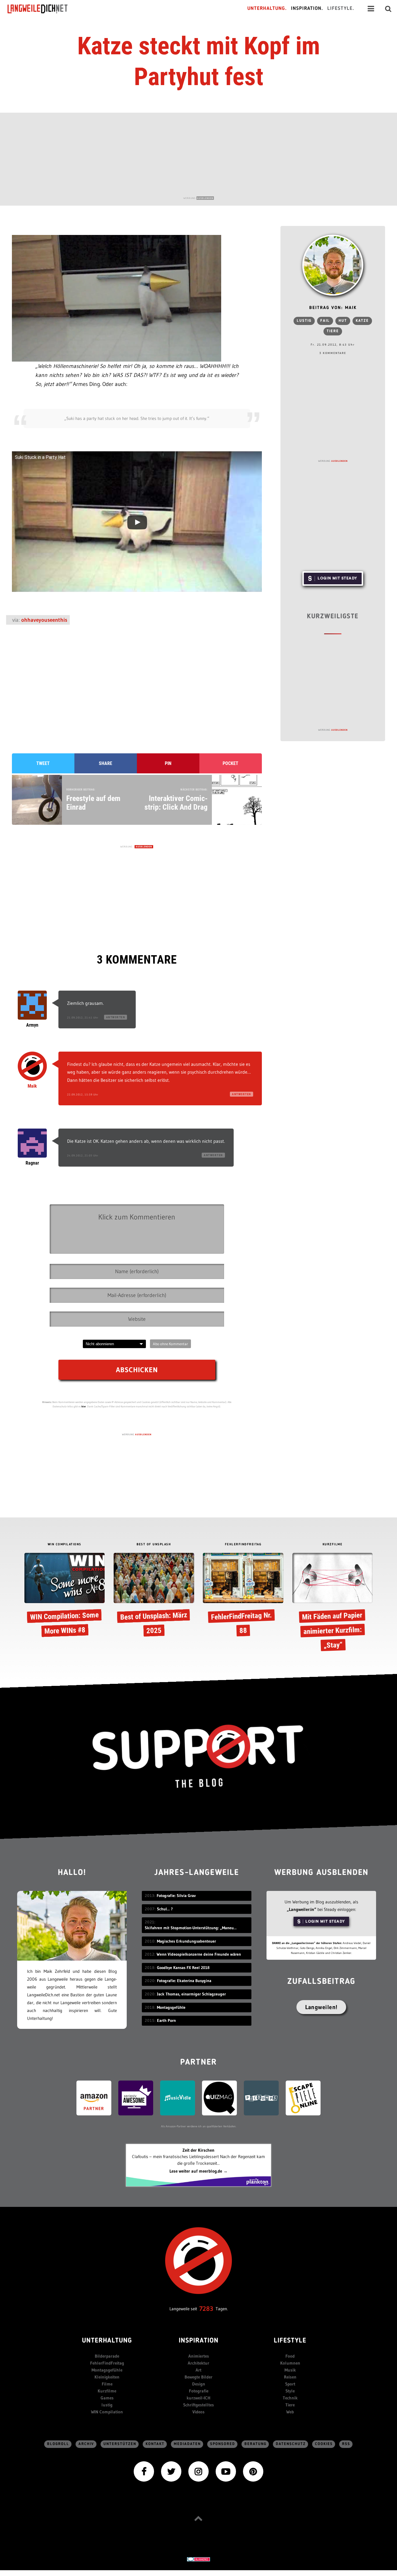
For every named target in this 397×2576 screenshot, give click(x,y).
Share (105, 763)
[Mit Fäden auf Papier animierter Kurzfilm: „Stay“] (333, 1603)
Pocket (230, 763)
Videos (199, 2412)
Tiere (333, 331)
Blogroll (58, 2444)
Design (199, 2384)
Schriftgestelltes (199, 2405)
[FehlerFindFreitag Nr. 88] (243, 1596)
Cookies (324, 2444)
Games (107, 2398)
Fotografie (199, 2391)
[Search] (388, 9)
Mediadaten (187, 2444)
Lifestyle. (341, 9)
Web (290, 2412)
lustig (304, 321)
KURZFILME (333, 1545)
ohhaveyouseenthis (44, 620)
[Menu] (371, 9)
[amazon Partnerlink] (94, 2098)
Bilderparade (107, 2356)
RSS (346, 2444)
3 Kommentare (333, 353)
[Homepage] (43, 9)
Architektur (199, 2363)
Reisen (290, 2377)
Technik (290, 2398)
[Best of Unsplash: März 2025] (154, 1596)
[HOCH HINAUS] (199, 2518)
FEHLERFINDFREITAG (243, 1545)
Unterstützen (120, 2444)
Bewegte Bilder (199, 2377)
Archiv (86, 2444)
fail (325, 321)
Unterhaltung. (267, 9)
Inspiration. (307, 9)
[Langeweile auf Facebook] (144, 2471)
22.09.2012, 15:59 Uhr (83, 1094)
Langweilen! (321, 2007)
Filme (107, 2384)
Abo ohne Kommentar (170, 1344)
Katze (362, 321)
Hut (343, 321)
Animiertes (199, 2356)
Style (290, 2391)
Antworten (116, 1017)
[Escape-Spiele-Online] (303, 2098)
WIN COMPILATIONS (65, 1545)
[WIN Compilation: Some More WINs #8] (65, 1596)
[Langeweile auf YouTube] (226, 2471)
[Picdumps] (261, 2098)
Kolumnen (290, 2363)
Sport (290, 2384)
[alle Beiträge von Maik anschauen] (333, 265)
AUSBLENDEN (205, 198)
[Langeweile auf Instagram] (199, 2471)
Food (290, 2356)
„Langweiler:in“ (302, 1909)
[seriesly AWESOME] (136, 2098)
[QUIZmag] (219, 2098)
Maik (32, 1086)
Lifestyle (290, 2341)
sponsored (223, 2444)
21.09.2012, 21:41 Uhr (83, 1017)
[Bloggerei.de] (199, 2559)
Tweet (43, 763)
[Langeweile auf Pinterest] (253, 2471)
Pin (168, 763)
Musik (290, 2370)
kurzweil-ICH (199, 2398)
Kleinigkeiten (107, 2377)
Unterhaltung (107, 2341)
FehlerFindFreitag (107, 2363)
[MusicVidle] (178, 2098)
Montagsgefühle (107, 2370)
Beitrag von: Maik (333, 308)
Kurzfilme (107, 2391)
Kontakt (155, 2444)
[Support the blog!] (199, 1756)
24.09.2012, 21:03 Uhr (83, 1155)
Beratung (255, 2444)
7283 (206, 2309)
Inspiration (199, 2341)
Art (199, 2370)
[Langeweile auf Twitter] (171, 2471)
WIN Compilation (107, 2412)
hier (84, 1406)
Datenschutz (291, 2444)
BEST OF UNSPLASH (154, 1545)
